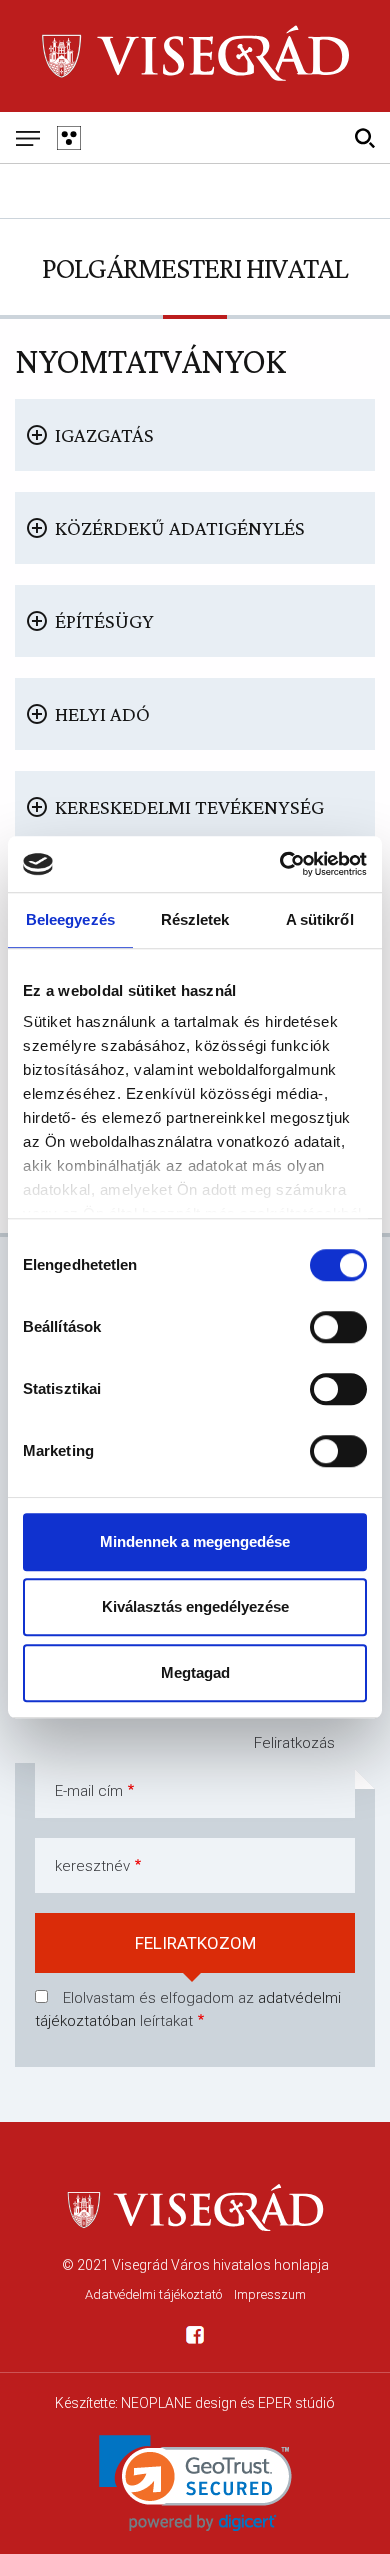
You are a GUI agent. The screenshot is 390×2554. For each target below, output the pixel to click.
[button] (195, 2483)
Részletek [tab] (195, 919)
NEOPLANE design (179, 2403)
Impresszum (270, 2294)
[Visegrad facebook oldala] (195, 2338)
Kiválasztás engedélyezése (195, 1606)
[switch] (338, 1327)
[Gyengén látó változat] (68, 137)
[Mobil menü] (27, 137)
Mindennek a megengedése (195, 1541)
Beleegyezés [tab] (70, 919)
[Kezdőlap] (195, 55)
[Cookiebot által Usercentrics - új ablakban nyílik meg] (280, 864)
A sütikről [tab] (320, 919)
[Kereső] (364, 137)
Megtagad (195, 1672)
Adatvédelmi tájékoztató (153, 2294)
